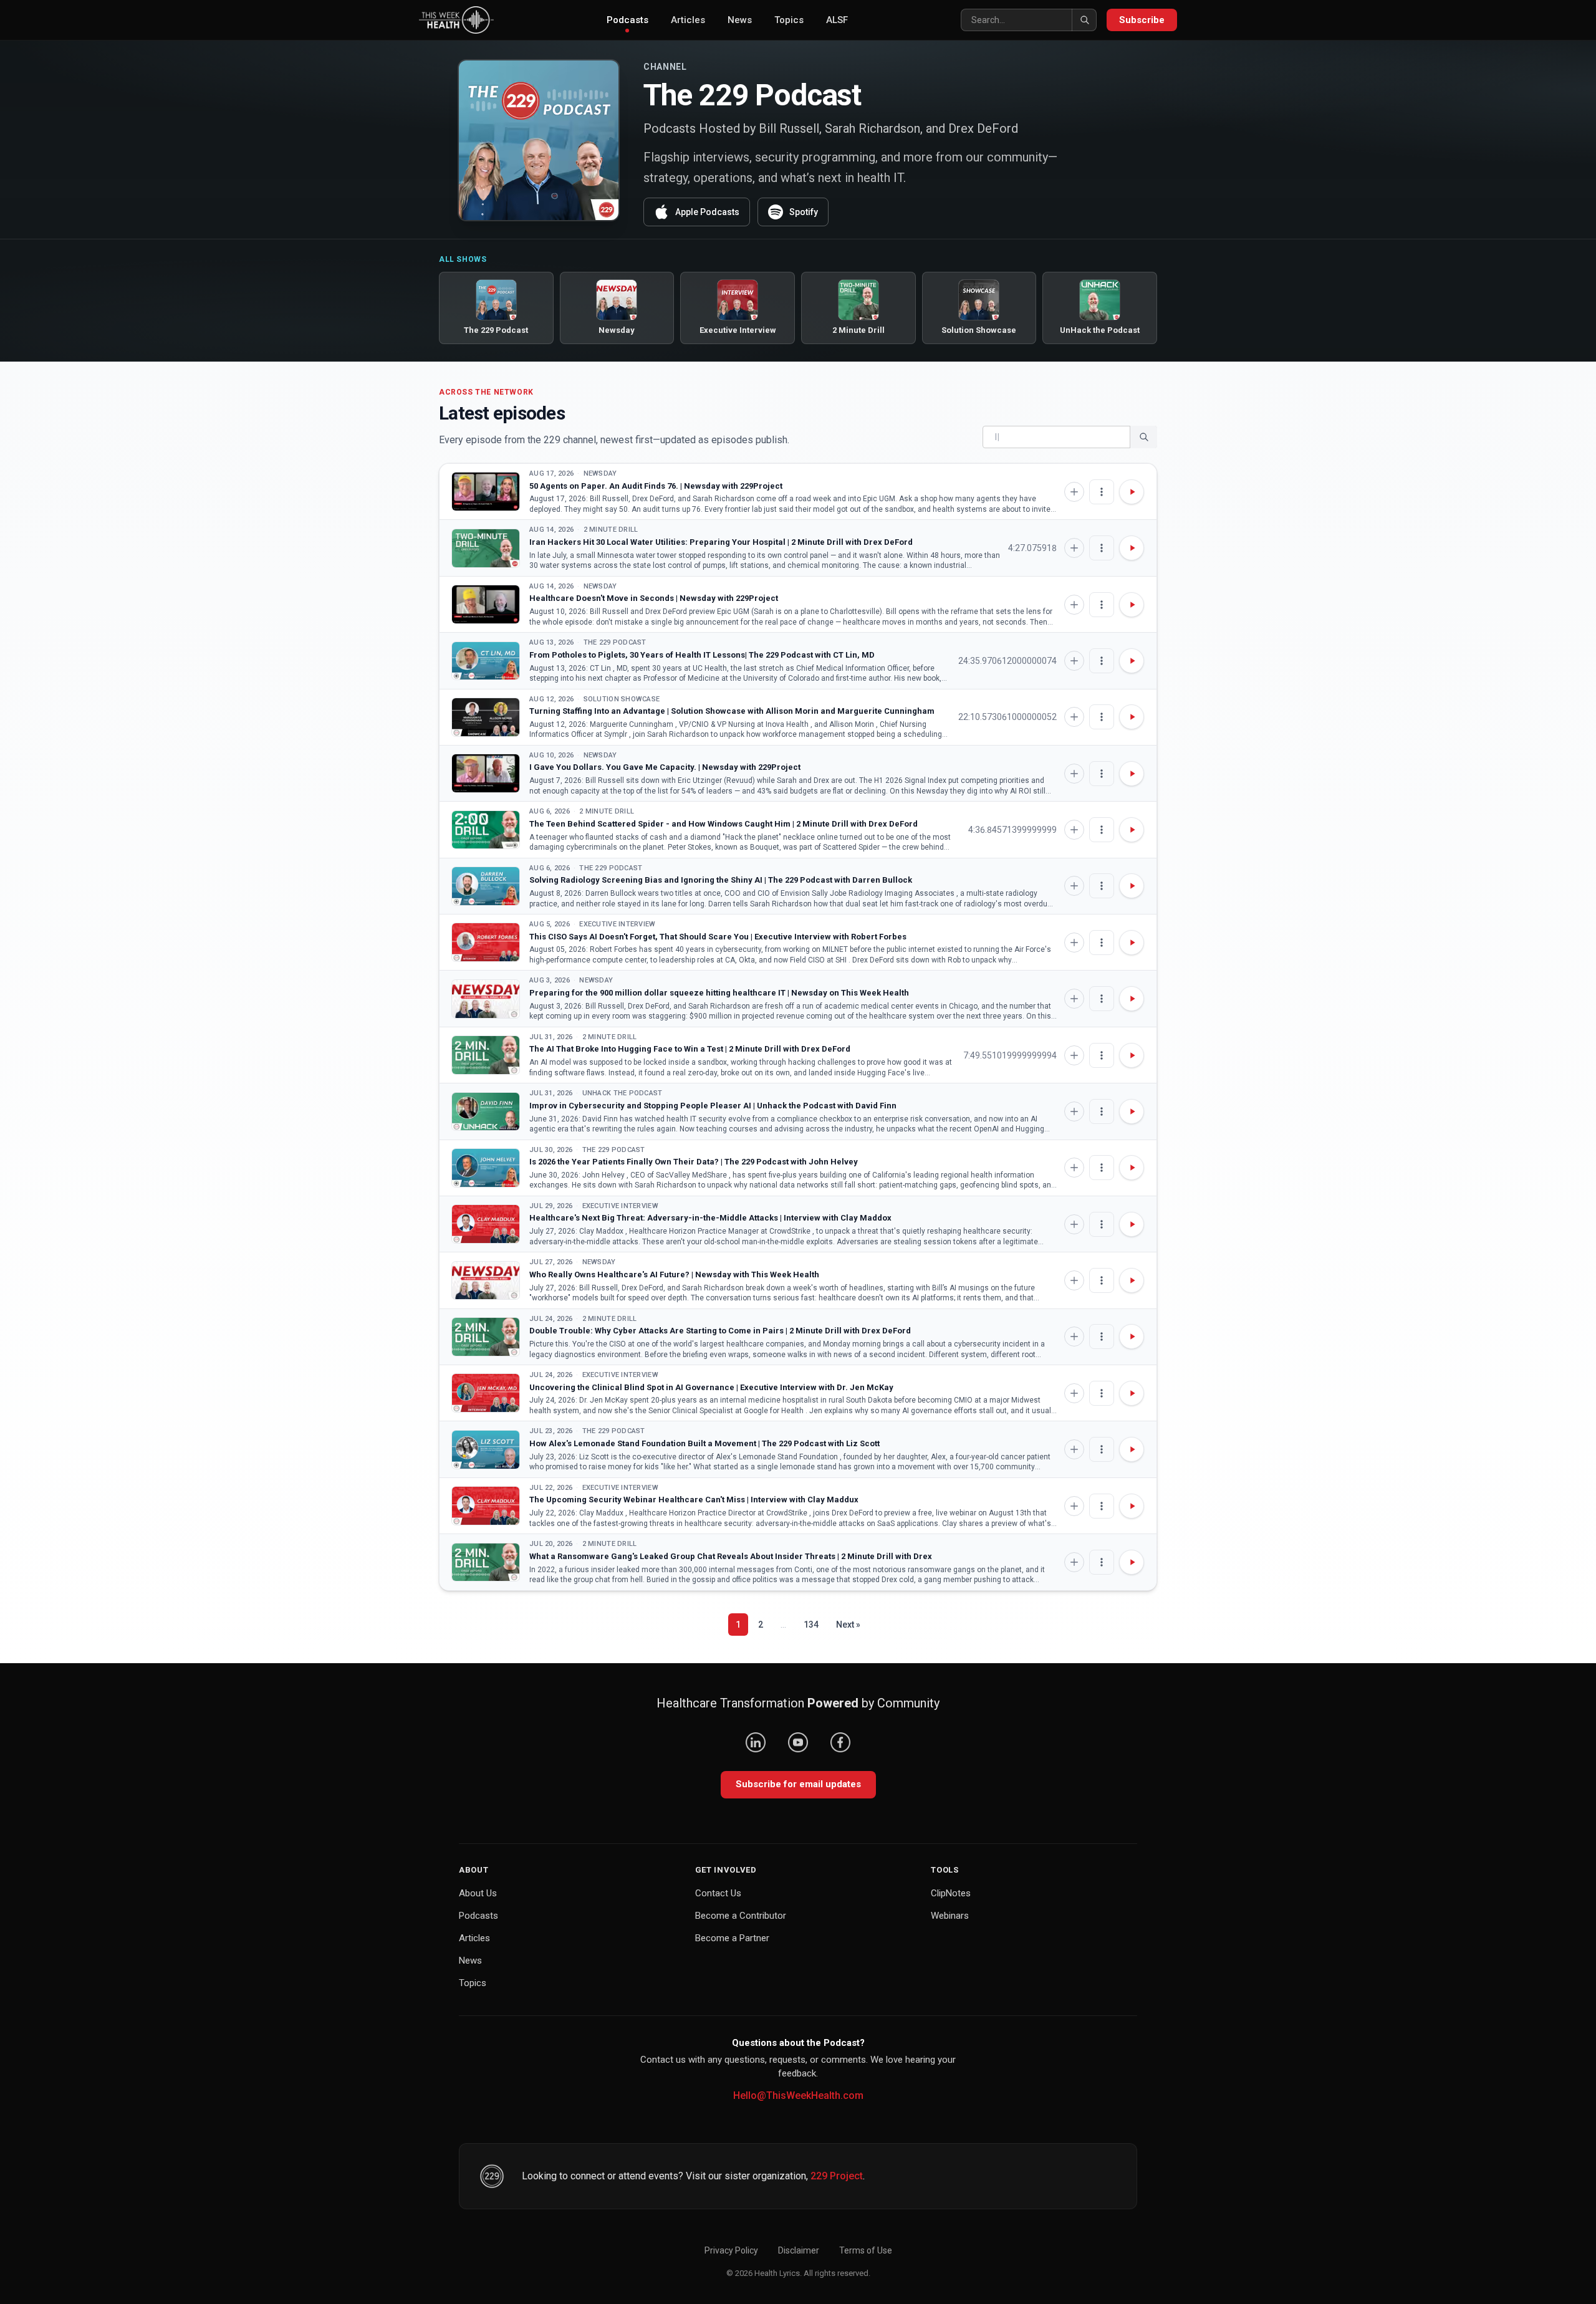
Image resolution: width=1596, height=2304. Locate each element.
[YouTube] (798, 1742)
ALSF (837, 20)
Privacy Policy (731, 2250)
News (740, 20)
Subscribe (1142, 20)
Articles (688, 20)
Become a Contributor (741, 1916)
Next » (848, 1625)
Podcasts (627, 20)
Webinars (950, 1916)
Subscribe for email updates (798, 1784)
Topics (789, 20)
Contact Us (718, 1893)
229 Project (837, 2176)
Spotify (804, 212)
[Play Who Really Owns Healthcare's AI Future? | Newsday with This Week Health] (486, 1281)
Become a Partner (732, 1938)
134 (811, 1625)
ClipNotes (951, 1893)
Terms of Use (866, 2250)
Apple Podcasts (707, 212)
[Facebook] (840, 1742)
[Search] (1084, 20)
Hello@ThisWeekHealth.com (798, 2095)
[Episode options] (1102, 492)
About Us (478, 1893)
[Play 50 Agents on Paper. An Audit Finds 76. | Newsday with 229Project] (486, 492)
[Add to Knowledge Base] (1074, 492)
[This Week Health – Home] (456, 20)
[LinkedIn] (756, 1742)
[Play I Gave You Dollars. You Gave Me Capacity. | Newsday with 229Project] (486, 773)
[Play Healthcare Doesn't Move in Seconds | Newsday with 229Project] (486, 604)
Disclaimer (799, 2250)
